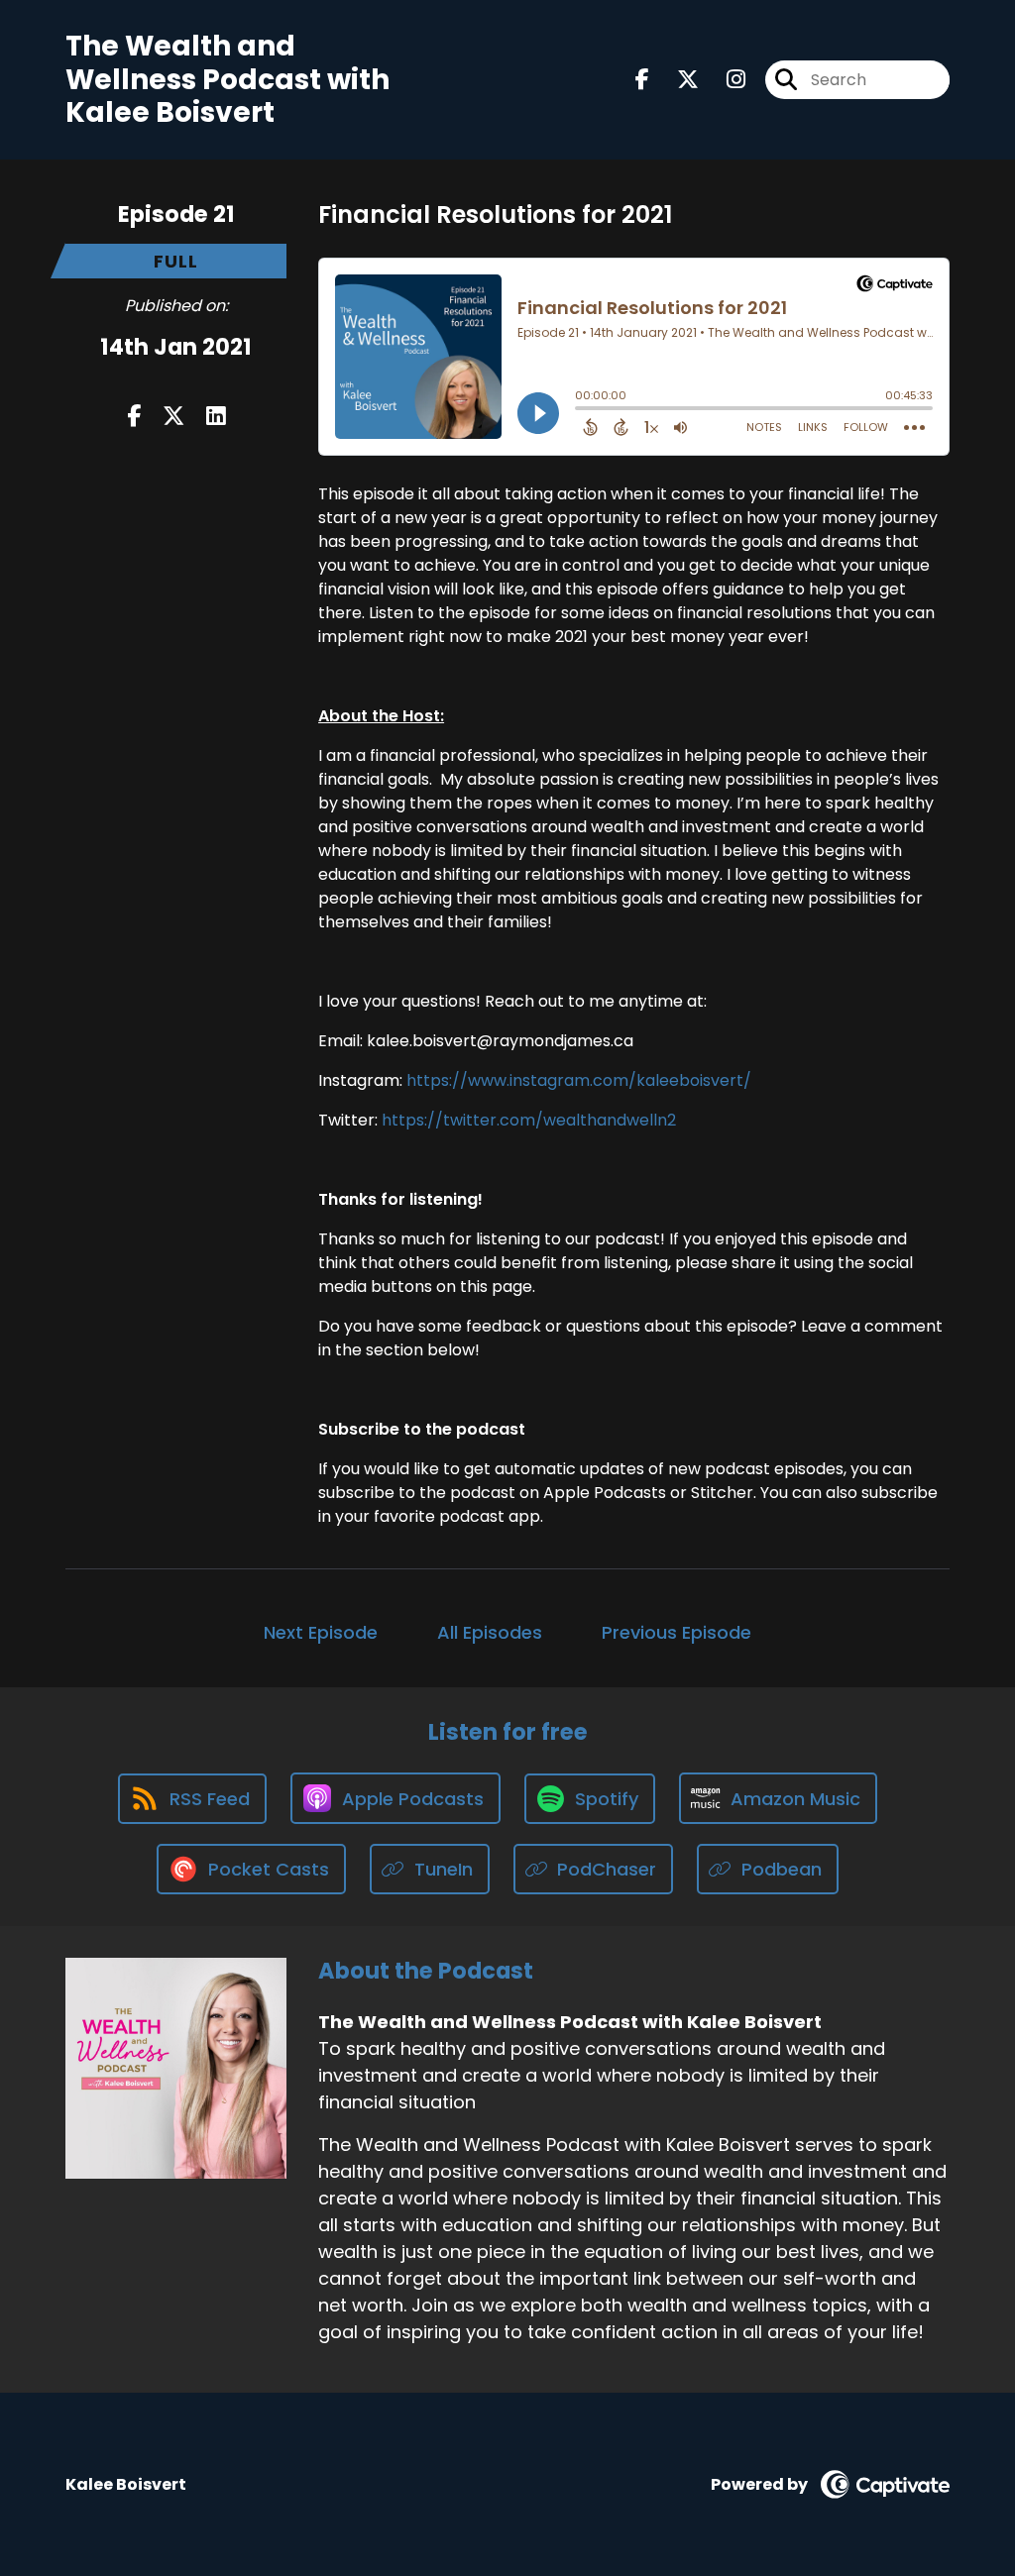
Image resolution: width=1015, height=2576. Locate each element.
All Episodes (490, 1632)
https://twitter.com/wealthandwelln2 (529, 1120)
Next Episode (321, 1632)
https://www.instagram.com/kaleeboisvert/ (579, 1080)
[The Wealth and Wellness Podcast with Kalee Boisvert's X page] (676, 80)
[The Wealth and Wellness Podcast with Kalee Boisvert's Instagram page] (724, 80)
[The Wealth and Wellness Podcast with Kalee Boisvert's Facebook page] (642, 80)
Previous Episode (677, 1632)
